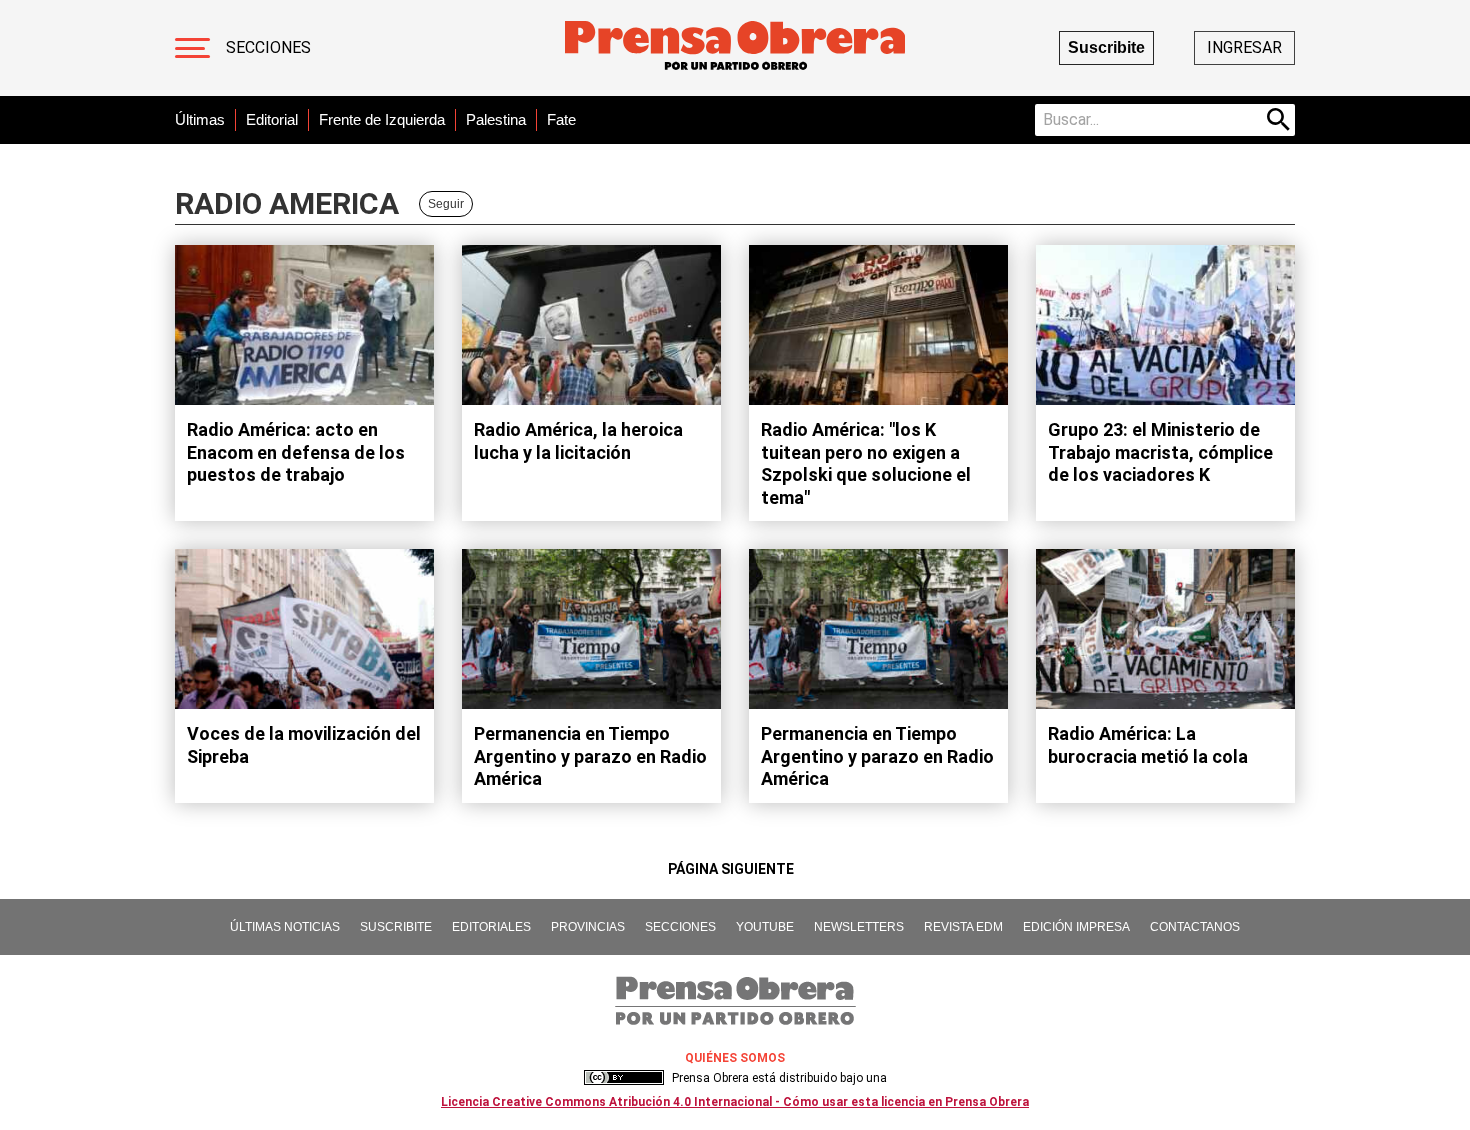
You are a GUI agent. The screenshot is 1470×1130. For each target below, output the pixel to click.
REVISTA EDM (963, 927)
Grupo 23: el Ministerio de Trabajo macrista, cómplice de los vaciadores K (1160, 452)
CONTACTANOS (1195, 927)
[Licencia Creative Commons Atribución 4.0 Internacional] (624, 1078)
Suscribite (1106, 47)
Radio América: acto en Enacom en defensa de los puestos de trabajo (296, 452)
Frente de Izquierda (382, 119)
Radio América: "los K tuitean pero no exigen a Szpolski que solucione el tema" (866, 463)
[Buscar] (1279, 120)
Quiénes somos (735, 1058)
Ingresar (1244, 47)
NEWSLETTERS (859, 927)
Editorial (272, 119)
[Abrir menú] (192, 48)
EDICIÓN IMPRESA (1076, 927)
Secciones (268, 47)
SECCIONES (680, 927)
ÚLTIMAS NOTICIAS (285, 927)
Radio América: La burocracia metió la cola (1148, 745)
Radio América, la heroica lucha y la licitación (578, 441)
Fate (561, 119)
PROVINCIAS (588, 927)
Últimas (200, 119)
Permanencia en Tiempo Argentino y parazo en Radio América (590, 756)
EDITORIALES (491, 927)
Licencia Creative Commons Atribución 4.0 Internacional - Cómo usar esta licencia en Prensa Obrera (735, 1102)
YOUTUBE (765, 927)
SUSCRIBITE (396, 927)
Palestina (496, 119)
